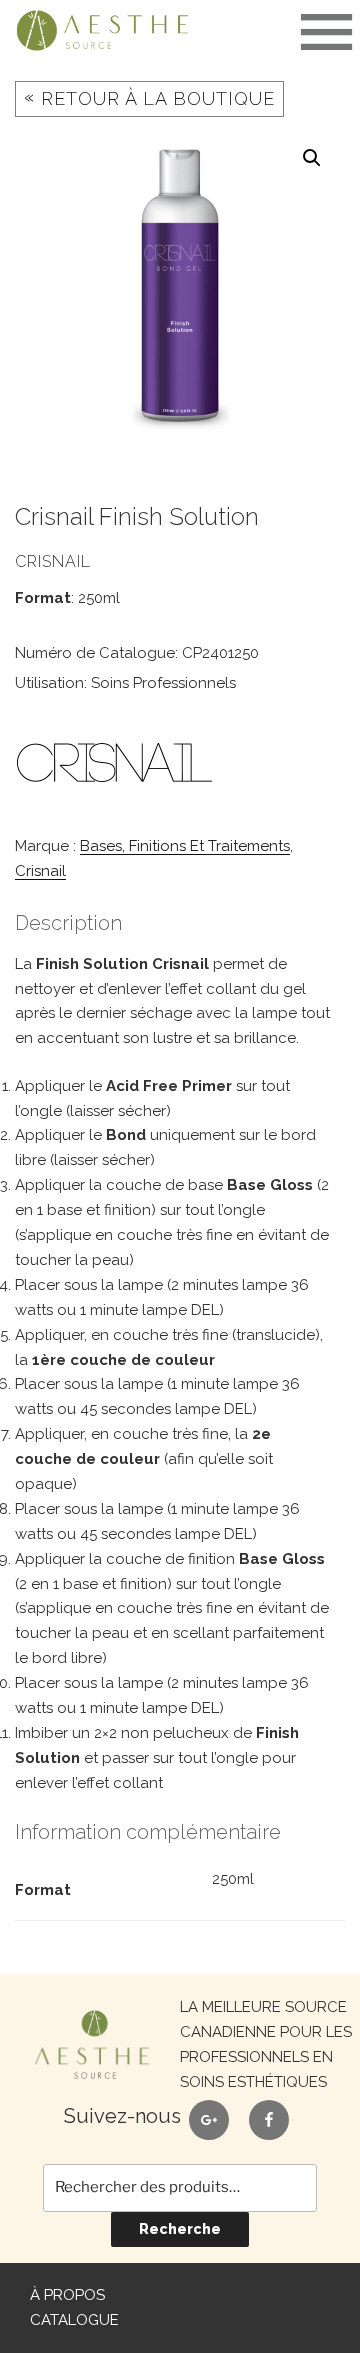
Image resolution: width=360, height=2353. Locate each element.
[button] (312, 158)
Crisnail (40, 871)
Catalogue (74, 2320)
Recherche (180, 2229)
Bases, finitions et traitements (185, 846)
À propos (67, 2295)
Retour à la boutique (149, 97)
